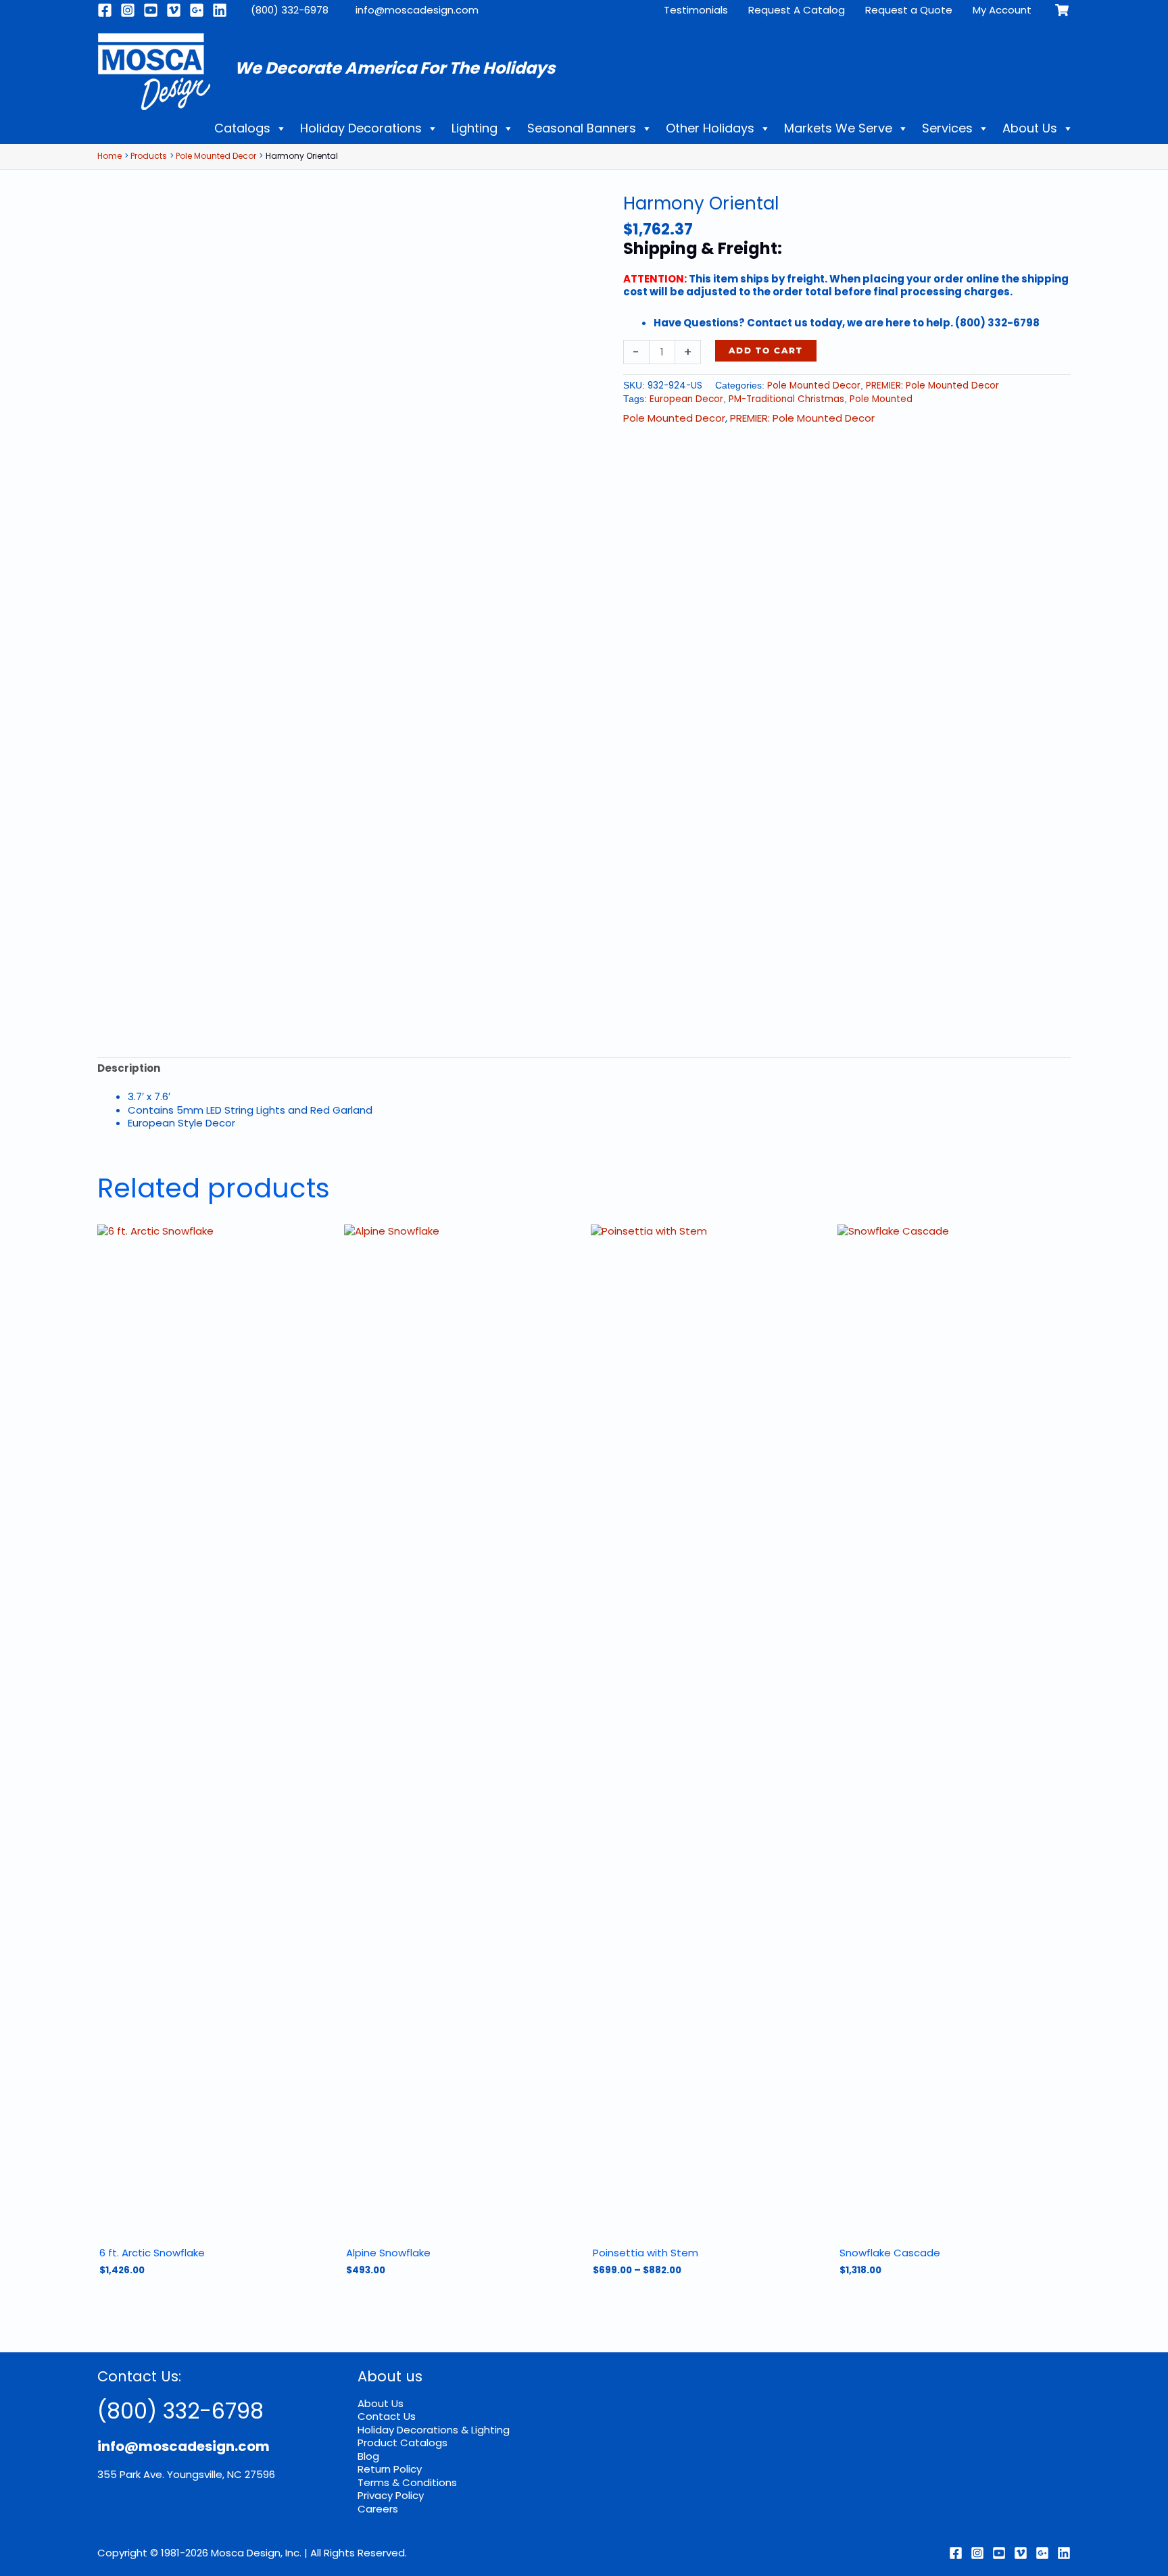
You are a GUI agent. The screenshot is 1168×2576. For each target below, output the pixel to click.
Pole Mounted (881, 399)
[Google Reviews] (1042, 2553)
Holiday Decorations (361, 128)
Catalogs (242, 128)
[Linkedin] (220, 10)
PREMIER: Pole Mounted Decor (932, 386)
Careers (378, 2509)
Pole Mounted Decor (814, 386)
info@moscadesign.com (417, 10)
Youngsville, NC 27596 (221, 2474)
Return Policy (390, 2469)
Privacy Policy (391, 2495)
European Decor (686, 399)
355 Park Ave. (131, 2474)
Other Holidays (710, 128)
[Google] (197, 10)
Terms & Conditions (407, 2482)
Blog (368, 2456)
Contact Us (387, 2416)
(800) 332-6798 (180, 2411)
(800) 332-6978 (290, 10)
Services (947, 128)
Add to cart (766, 350)
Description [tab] (129, 1068)
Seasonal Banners (582, 128)
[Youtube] (151, 10)
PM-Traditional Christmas (786, 399)
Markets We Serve (838, 128)
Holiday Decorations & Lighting (434, 2430)
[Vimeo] (174, 10)
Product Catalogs (403, 2443)
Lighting (474, 128)
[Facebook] (105, 10)
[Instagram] (128, 10)
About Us (1030, 128)
